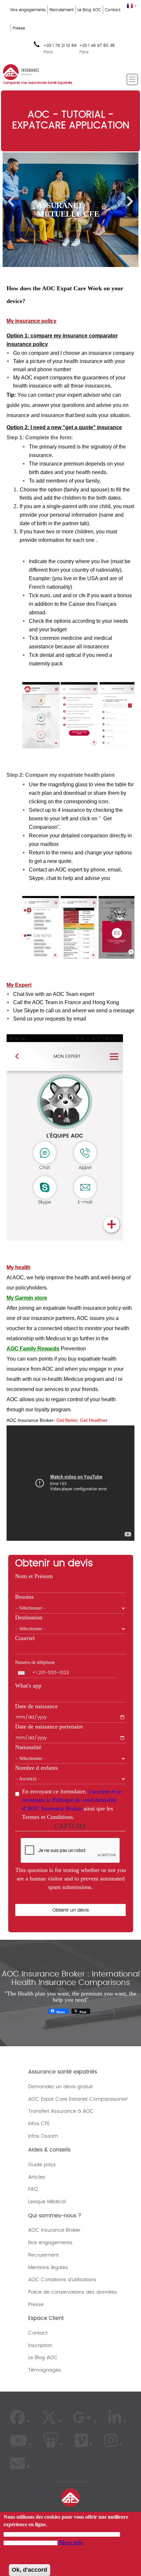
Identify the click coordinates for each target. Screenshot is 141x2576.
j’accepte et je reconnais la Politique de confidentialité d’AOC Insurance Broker (72, 1800)
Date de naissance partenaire (49, 1727)
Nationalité (28, 1747)
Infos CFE (39, 2124)
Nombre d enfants (36, 1768)
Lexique (37, 2202)
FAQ (33, 2189)
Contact (113, 10)
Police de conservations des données (73, 2292)
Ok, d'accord (30, 2570)
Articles (37, 2177)
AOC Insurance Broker (54, 2230)
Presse (19, 28)
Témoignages (45, 2370)
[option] (70, 210)
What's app (28, 1686)
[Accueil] (21, 71)
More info (71, 2542)
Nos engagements (28, 10)
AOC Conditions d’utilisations (62, 2280)
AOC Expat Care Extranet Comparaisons (76, 2099)
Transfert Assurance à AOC (61, 2111)
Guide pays (42, 2165)
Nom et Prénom (34, 1576)
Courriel (25, 1638)
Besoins (24, 1597)
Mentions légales (48, 2268)
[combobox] (23, 1673)
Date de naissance (36, 1706)
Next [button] (130, 201)
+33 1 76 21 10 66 (60, 49)
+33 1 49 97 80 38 (97, 46)
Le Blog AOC (89, 10)
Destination (29, 1617)
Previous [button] (11, 201)
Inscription (40, 2346)
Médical (56, 2202)
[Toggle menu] (132, 79)
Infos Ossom (43, 2136)
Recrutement (61, 10)
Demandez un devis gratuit (60, 2087)
